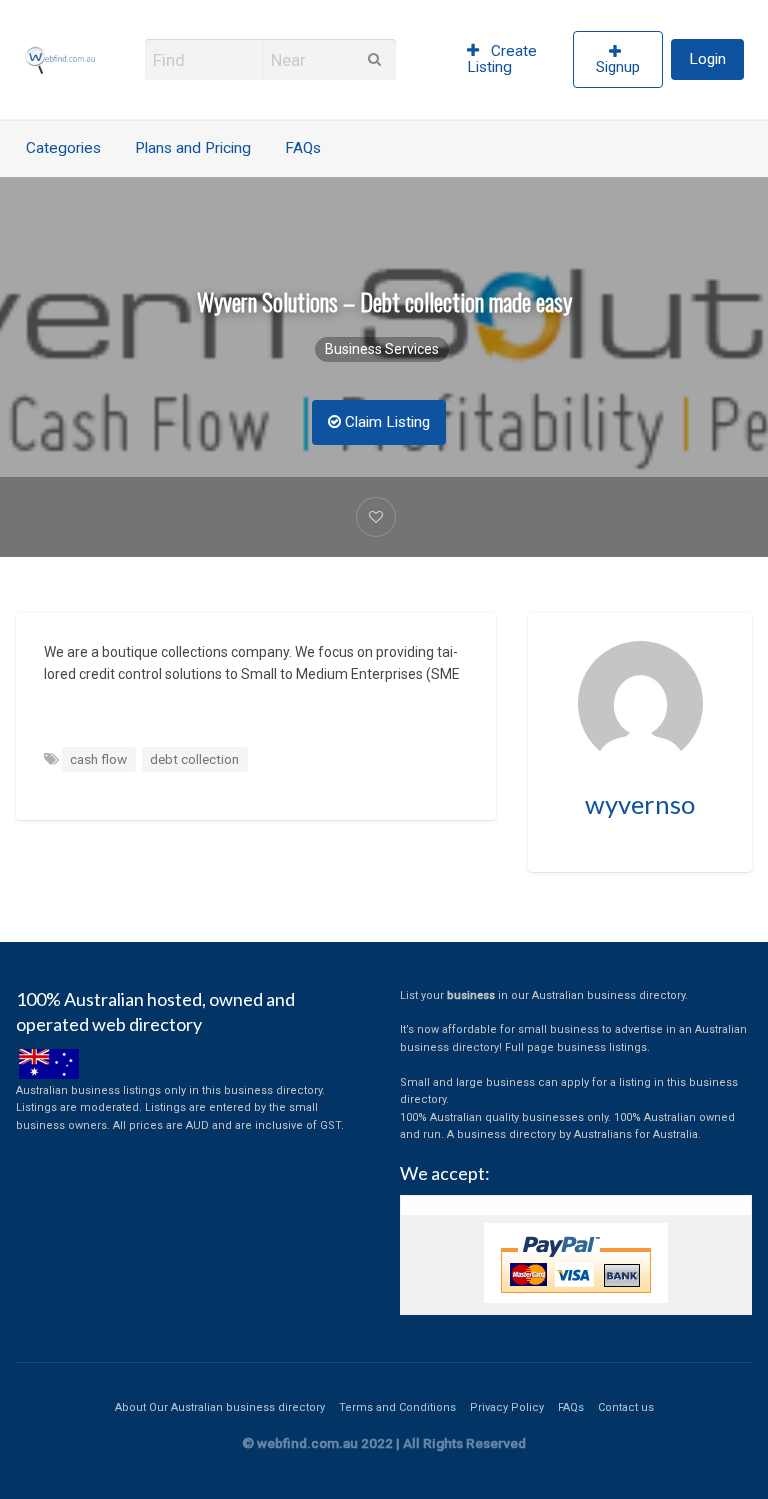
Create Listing (502, 59)
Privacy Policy (507, 1407)
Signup (618, 67)
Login (707, 59)
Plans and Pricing (193, 148)
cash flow (98, 759)
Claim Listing (385, 422)
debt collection (194, 759)
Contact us (626, 1407)
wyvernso (640, 804)
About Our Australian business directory (220, 1407)
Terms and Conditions (397, 1407)
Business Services (382, 349)
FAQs (303, 148)
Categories (63, 148)
